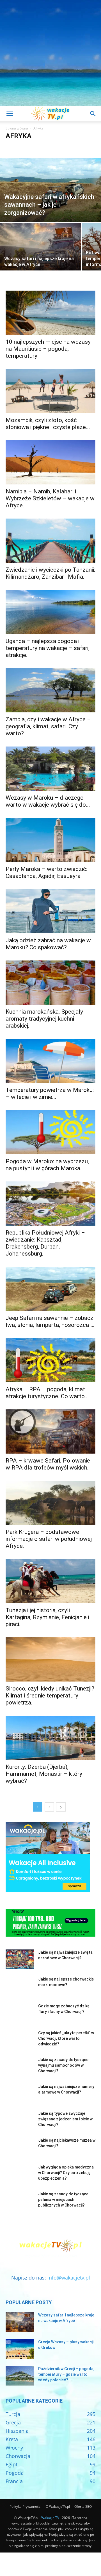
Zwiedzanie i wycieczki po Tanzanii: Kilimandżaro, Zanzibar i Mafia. (50, 573)
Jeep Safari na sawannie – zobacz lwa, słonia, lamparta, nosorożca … (50, 1321)
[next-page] (61, 1807)
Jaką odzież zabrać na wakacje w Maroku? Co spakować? (48, 944)
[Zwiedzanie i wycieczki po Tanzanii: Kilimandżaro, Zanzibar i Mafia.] (50, 541)
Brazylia (66, 147)
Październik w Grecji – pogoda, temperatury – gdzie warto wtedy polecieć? (66, 2374)
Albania (28, 147)
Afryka (12, 147)
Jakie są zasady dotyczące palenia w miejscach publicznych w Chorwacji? (63, 2200)
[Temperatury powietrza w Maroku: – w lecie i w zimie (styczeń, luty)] (50, 1061)
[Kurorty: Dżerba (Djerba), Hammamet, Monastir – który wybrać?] (50, 1738)
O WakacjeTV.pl (58, 2506)
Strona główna (17, 128)
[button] (10, 114)
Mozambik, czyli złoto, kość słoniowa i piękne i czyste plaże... (48, 424)
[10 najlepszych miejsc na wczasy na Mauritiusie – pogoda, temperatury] (50, 313)
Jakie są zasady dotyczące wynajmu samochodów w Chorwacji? (63, 2065)
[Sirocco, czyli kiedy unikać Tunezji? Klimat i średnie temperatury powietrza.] (50, 1659)
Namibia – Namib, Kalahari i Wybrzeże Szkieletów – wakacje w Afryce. (50, 498)
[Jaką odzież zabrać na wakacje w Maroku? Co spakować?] (50, 911)
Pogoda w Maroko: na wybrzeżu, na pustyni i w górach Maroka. (47, 1165)
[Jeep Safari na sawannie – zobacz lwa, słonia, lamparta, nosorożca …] (50, 1289)
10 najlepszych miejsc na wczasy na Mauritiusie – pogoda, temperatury (48, 349)
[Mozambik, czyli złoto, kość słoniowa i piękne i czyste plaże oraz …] (50, 391)
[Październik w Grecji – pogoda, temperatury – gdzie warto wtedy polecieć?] (20, 2376)
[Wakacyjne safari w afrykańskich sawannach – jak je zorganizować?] (50, 190)
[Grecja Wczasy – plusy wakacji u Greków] (20, 2349)
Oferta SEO (83, 2506)
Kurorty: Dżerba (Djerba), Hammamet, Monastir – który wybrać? (44, 1774)
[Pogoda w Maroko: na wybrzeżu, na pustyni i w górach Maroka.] (50, 1132)
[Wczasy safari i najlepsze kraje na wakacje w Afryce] (40, 253)
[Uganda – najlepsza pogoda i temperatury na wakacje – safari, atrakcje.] (50, 612)
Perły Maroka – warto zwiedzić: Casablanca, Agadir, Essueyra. (46, 873)
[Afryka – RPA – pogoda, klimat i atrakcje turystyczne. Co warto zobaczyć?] (50, 1360)
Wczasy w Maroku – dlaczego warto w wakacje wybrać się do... (48, 801)
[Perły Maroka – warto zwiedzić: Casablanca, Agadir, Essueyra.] (50, 840)
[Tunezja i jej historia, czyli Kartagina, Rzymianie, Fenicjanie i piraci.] (50, 1581)
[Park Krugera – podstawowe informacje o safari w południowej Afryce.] (50, 1503)
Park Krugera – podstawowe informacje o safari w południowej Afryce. (49, 1539)
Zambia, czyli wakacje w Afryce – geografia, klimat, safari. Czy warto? (48, 726)
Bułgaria (83, 147)
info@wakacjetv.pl (69, 2278)
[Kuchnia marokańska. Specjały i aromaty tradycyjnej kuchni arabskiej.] (50, 983)
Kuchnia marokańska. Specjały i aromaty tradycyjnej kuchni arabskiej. (46, 1019)
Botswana (47, 147)
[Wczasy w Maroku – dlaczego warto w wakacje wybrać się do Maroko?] (50, 769)
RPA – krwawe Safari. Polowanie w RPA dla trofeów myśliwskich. (48, 1464)
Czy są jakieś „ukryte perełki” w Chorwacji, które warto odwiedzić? (66, 2038)
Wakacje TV (50, 2518)
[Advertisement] (50, 53)
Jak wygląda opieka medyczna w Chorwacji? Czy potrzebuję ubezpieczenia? (66, 2173)
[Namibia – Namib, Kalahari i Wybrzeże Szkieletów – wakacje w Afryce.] (50, 462)
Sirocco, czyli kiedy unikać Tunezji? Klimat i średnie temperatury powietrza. (50, 1696)
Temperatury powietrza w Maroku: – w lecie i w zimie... (50, 1093)
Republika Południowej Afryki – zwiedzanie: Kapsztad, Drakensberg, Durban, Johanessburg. (45, 1243)
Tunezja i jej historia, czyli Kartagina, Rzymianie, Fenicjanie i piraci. (47, 1617)
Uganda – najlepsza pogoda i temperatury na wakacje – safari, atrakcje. (48, 648)
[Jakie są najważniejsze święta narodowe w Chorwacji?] (20, 1959)
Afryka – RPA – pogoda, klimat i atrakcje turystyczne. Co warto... (47, 1393)
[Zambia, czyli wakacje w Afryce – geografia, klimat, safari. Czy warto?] (50, 690)
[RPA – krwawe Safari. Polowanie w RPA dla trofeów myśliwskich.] (50, 1431)
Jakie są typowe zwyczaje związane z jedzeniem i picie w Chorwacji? (65, 2119)
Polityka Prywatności (25, 2506)
